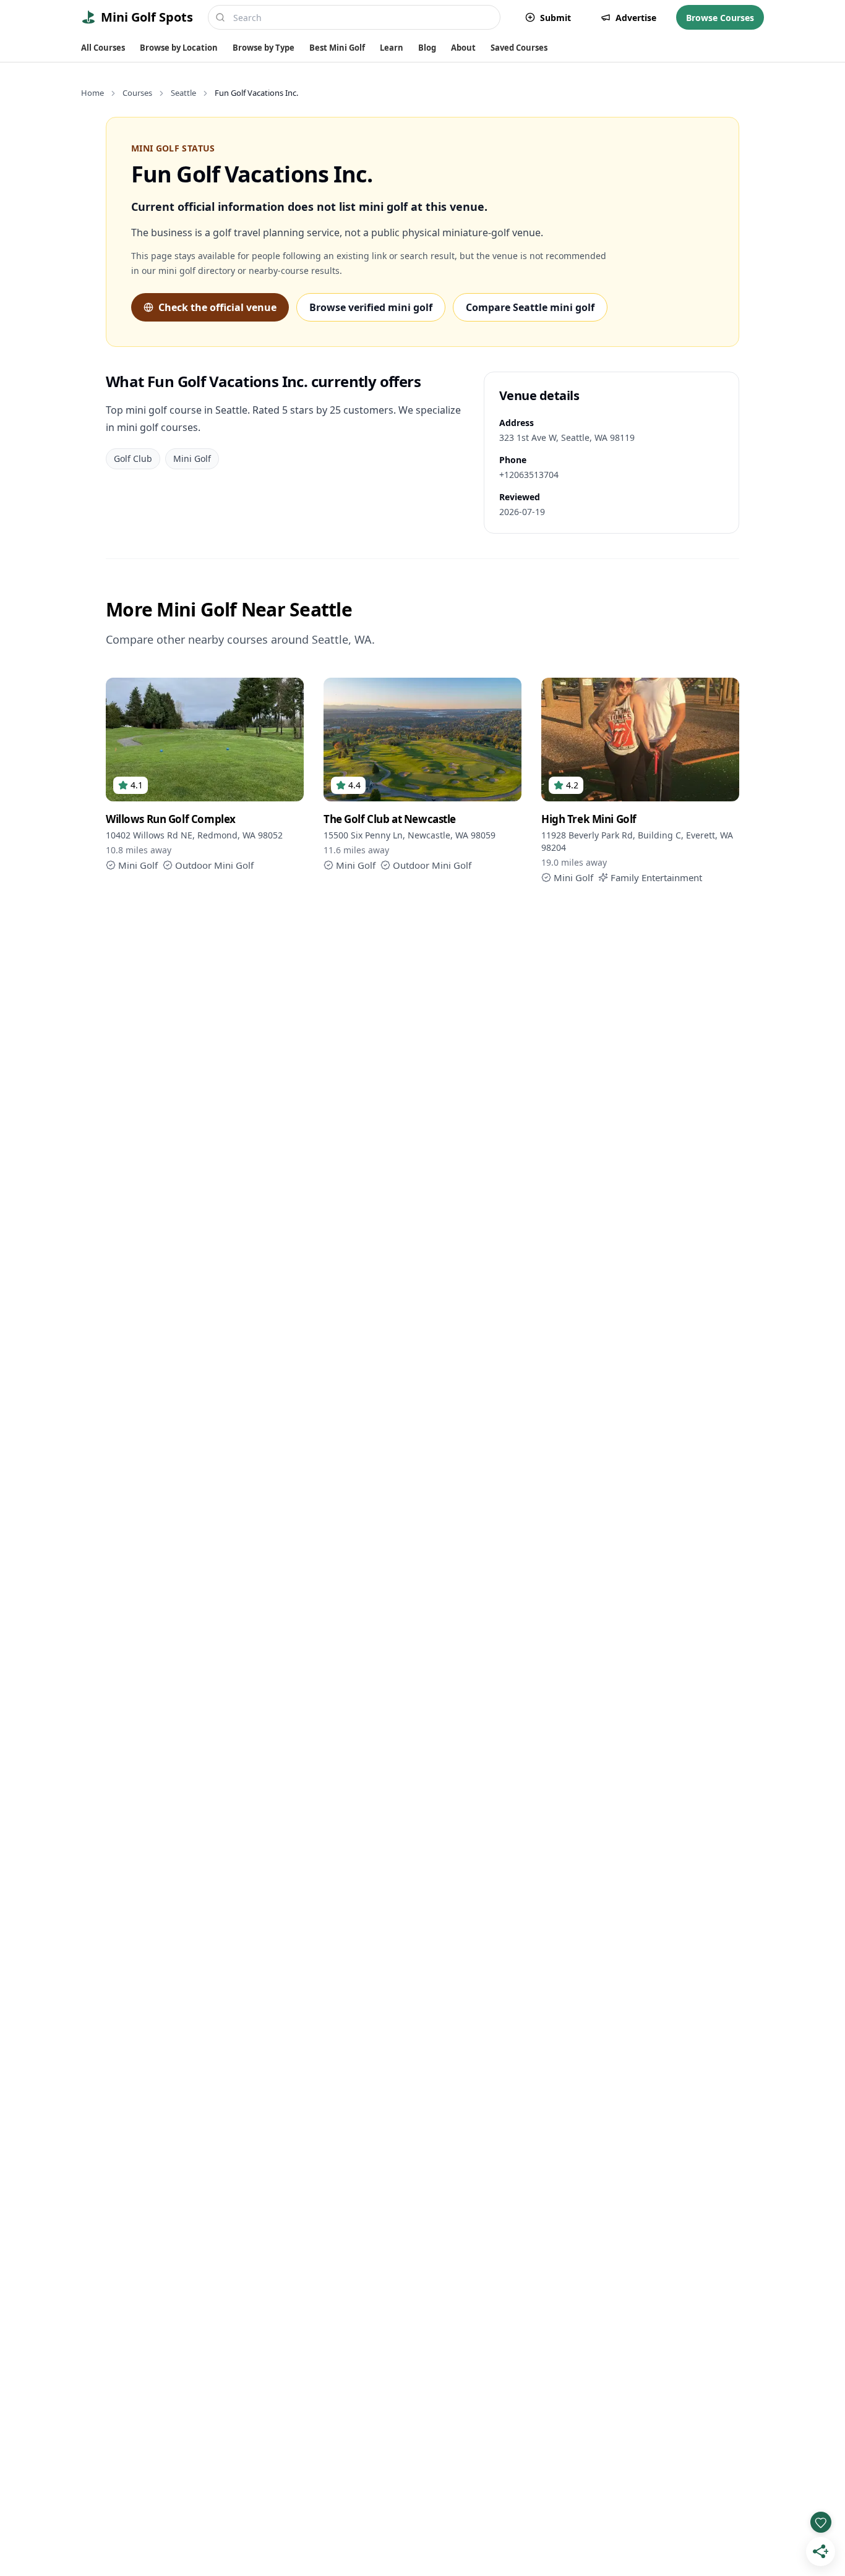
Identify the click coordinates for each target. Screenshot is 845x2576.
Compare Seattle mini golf (530, 307)
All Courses (103, 48)
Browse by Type (264, 48)
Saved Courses (519, 48)
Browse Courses (720, 18)
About (463, 48)
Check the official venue (217, 307)
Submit (555, 18)
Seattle (183, 93)
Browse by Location (179, 48)
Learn (392, 48)
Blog (427, 48)
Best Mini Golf (337, 48)
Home (92, 93)
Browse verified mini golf (371, 307)
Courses (137, 93)
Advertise (636, 18)
